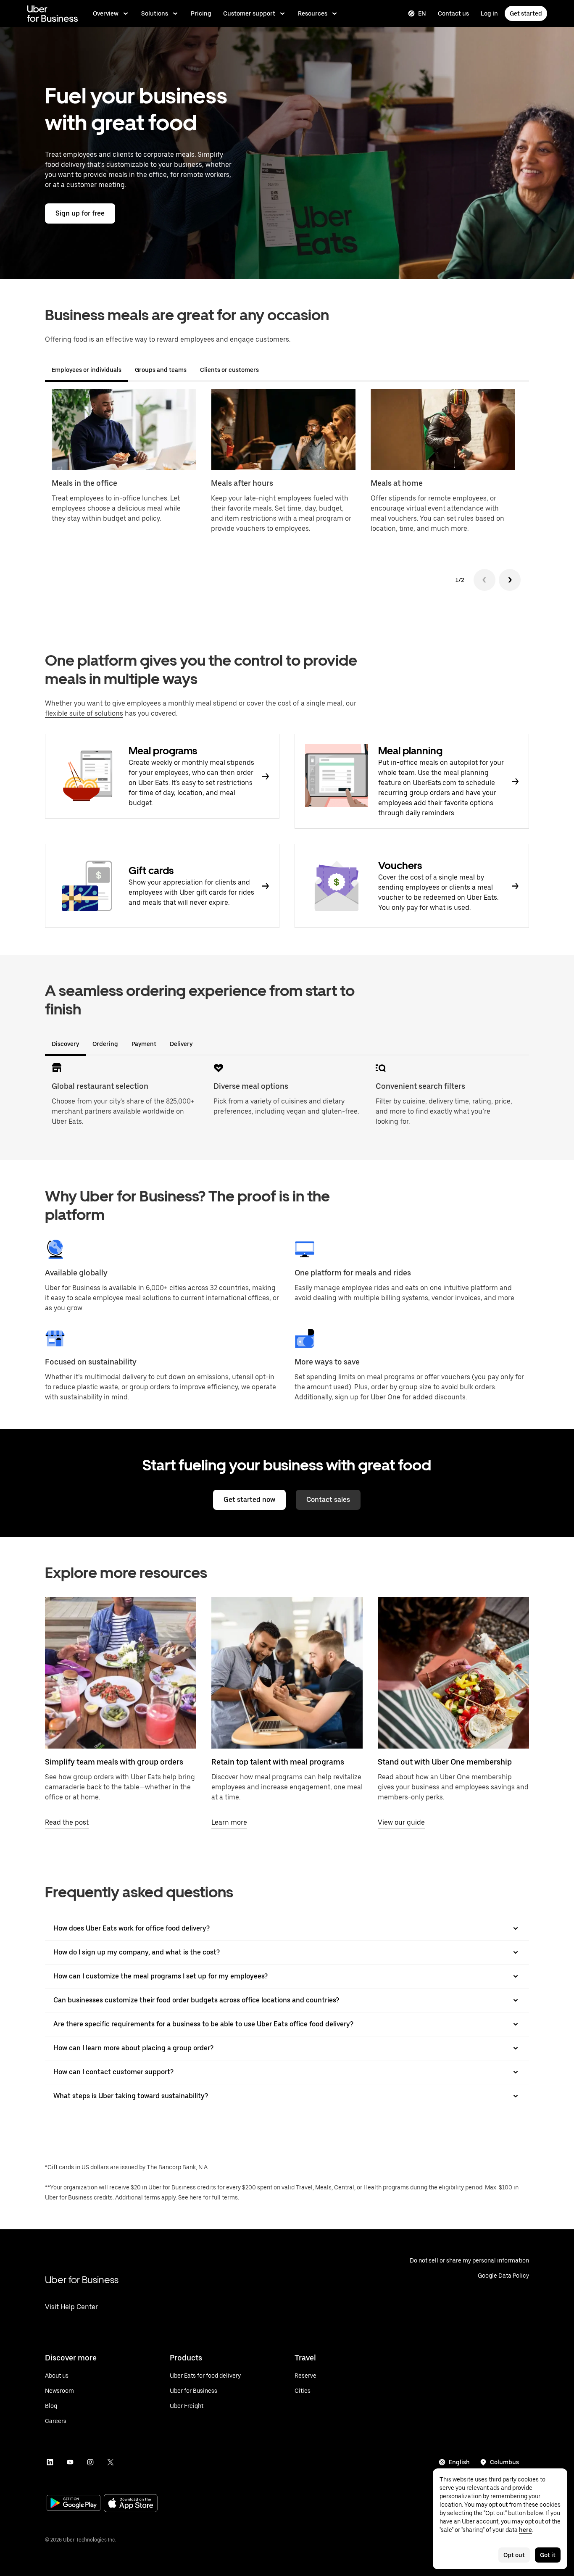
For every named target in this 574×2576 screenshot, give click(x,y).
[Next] (510, 580)
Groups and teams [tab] (161, 370)
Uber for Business (82, 2280)
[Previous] (484, 580)
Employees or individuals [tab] (87, 370)
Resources (313, 13)
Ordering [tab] (105, 1044)
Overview (106, 13)
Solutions (155, 13)
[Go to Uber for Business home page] (52, 13)
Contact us (453, 13)
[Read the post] (121, 1673)
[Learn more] (287, 1673)
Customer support (249, 13)
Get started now (249, 1500)
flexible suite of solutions (84, 713)
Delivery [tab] (181, 1044)
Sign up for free (80, 213)
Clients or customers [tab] (229, 370)
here (196, 2197)
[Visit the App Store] (131, 2504)
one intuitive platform (464, 1288)
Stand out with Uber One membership (445, 1762)
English (459, 2462)
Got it (548, 2555)
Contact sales (328, 1500)
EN (422, 13)
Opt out (514, 2555)
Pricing (201, 13)
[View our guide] (453, 1673)
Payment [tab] (144, 1044)
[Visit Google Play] (74, 2504)
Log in (489, 13)
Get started (526, 13)
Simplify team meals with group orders (114, 1762)
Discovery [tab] (65, 1044)
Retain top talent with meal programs (278, 1762)
